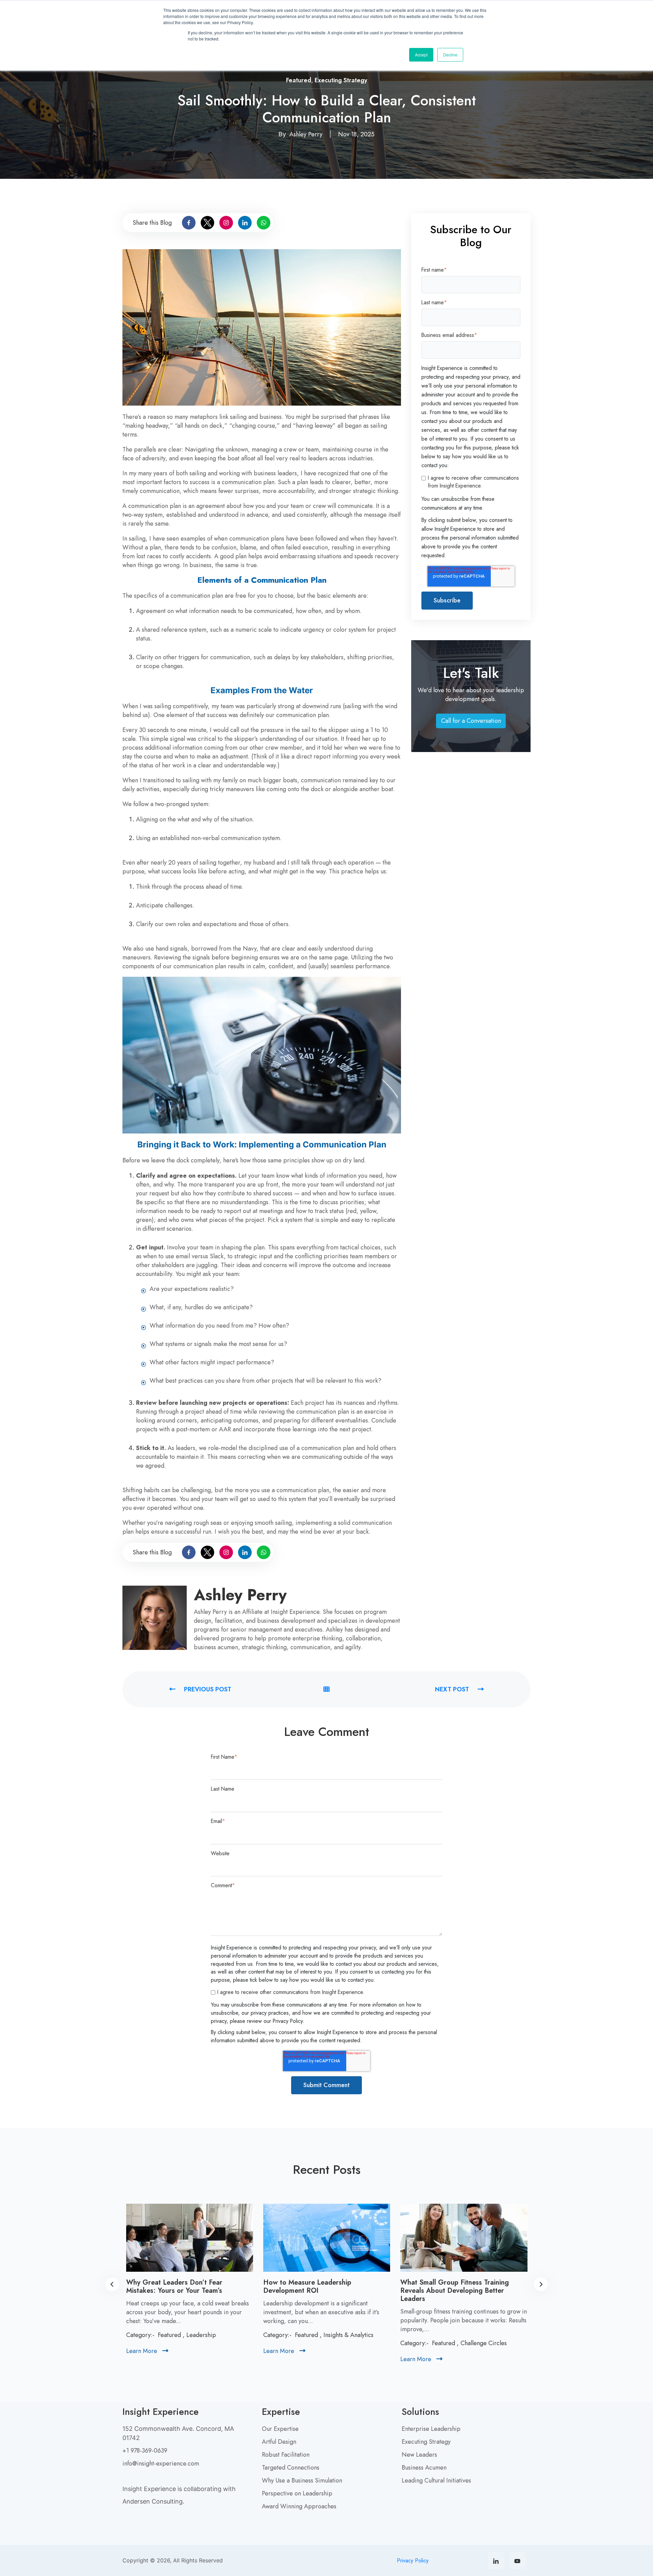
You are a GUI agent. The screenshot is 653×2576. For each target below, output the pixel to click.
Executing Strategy (341, 80)
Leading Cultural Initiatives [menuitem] (436, 2480)
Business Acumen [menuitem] (424, 2468)
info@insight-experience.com (161, 2463)
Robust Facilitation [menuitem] (286, 2455)
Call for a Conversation (473, 722)
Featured (299, 80)
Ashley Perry (307, 134)
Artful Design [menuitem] (279, 2442)
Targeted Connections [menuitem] (291, 2468)
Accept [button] (421, 55)
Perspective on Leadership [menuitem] (297, 2493)
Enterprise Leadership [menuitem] (431, 2429)
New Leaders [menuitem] (419, 2455)
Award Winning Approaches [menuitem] (299, 2506)
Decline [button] (450, 55)
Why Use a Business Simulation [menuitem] (302, 2480)
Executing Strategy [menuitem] (426, 2442)
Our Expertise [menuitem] (280, 2429)
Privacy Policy (413, 2561)
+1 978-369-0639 (145, 2451)
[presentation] (112, 2284)
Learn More (147, 2351)
